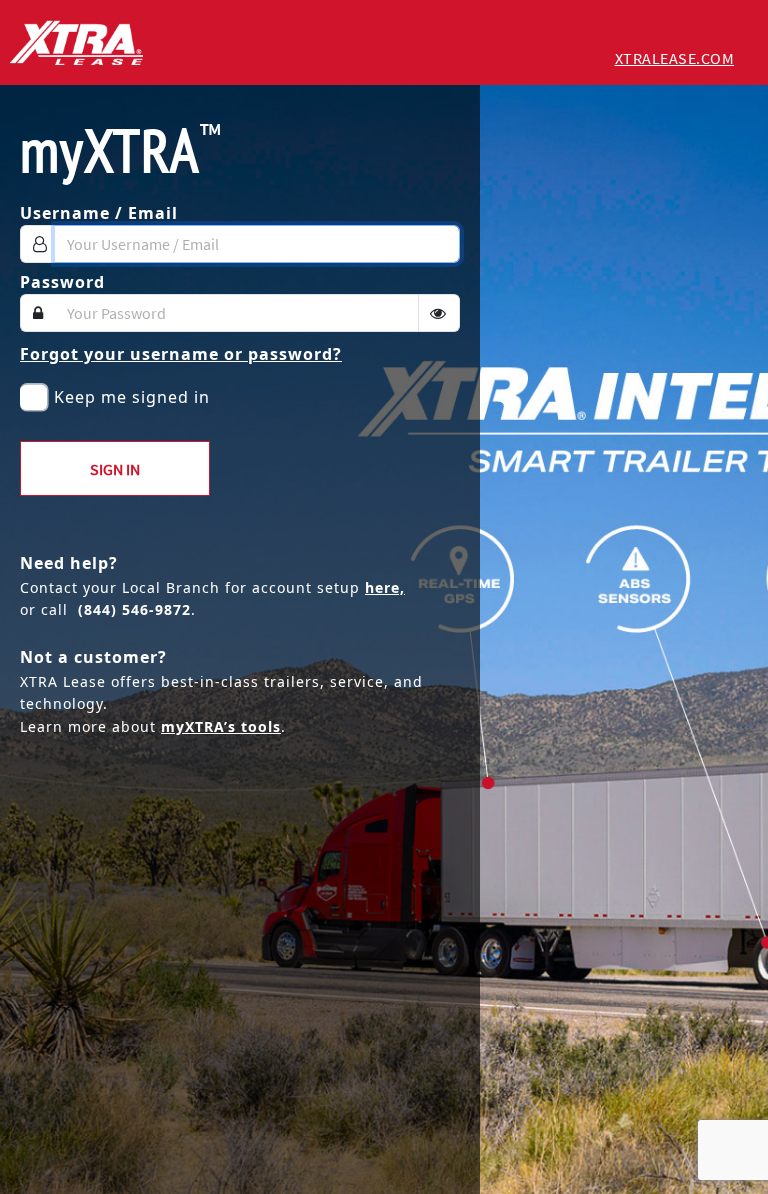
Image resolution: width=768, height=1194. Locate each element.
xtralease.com (675, 58)
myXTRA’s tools (221, 726)
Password (62, 282)
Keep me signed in (132, 397)
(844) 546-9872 (134, 609)
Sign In (115, 469)
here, (385, 587)
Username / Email (99, 213)
